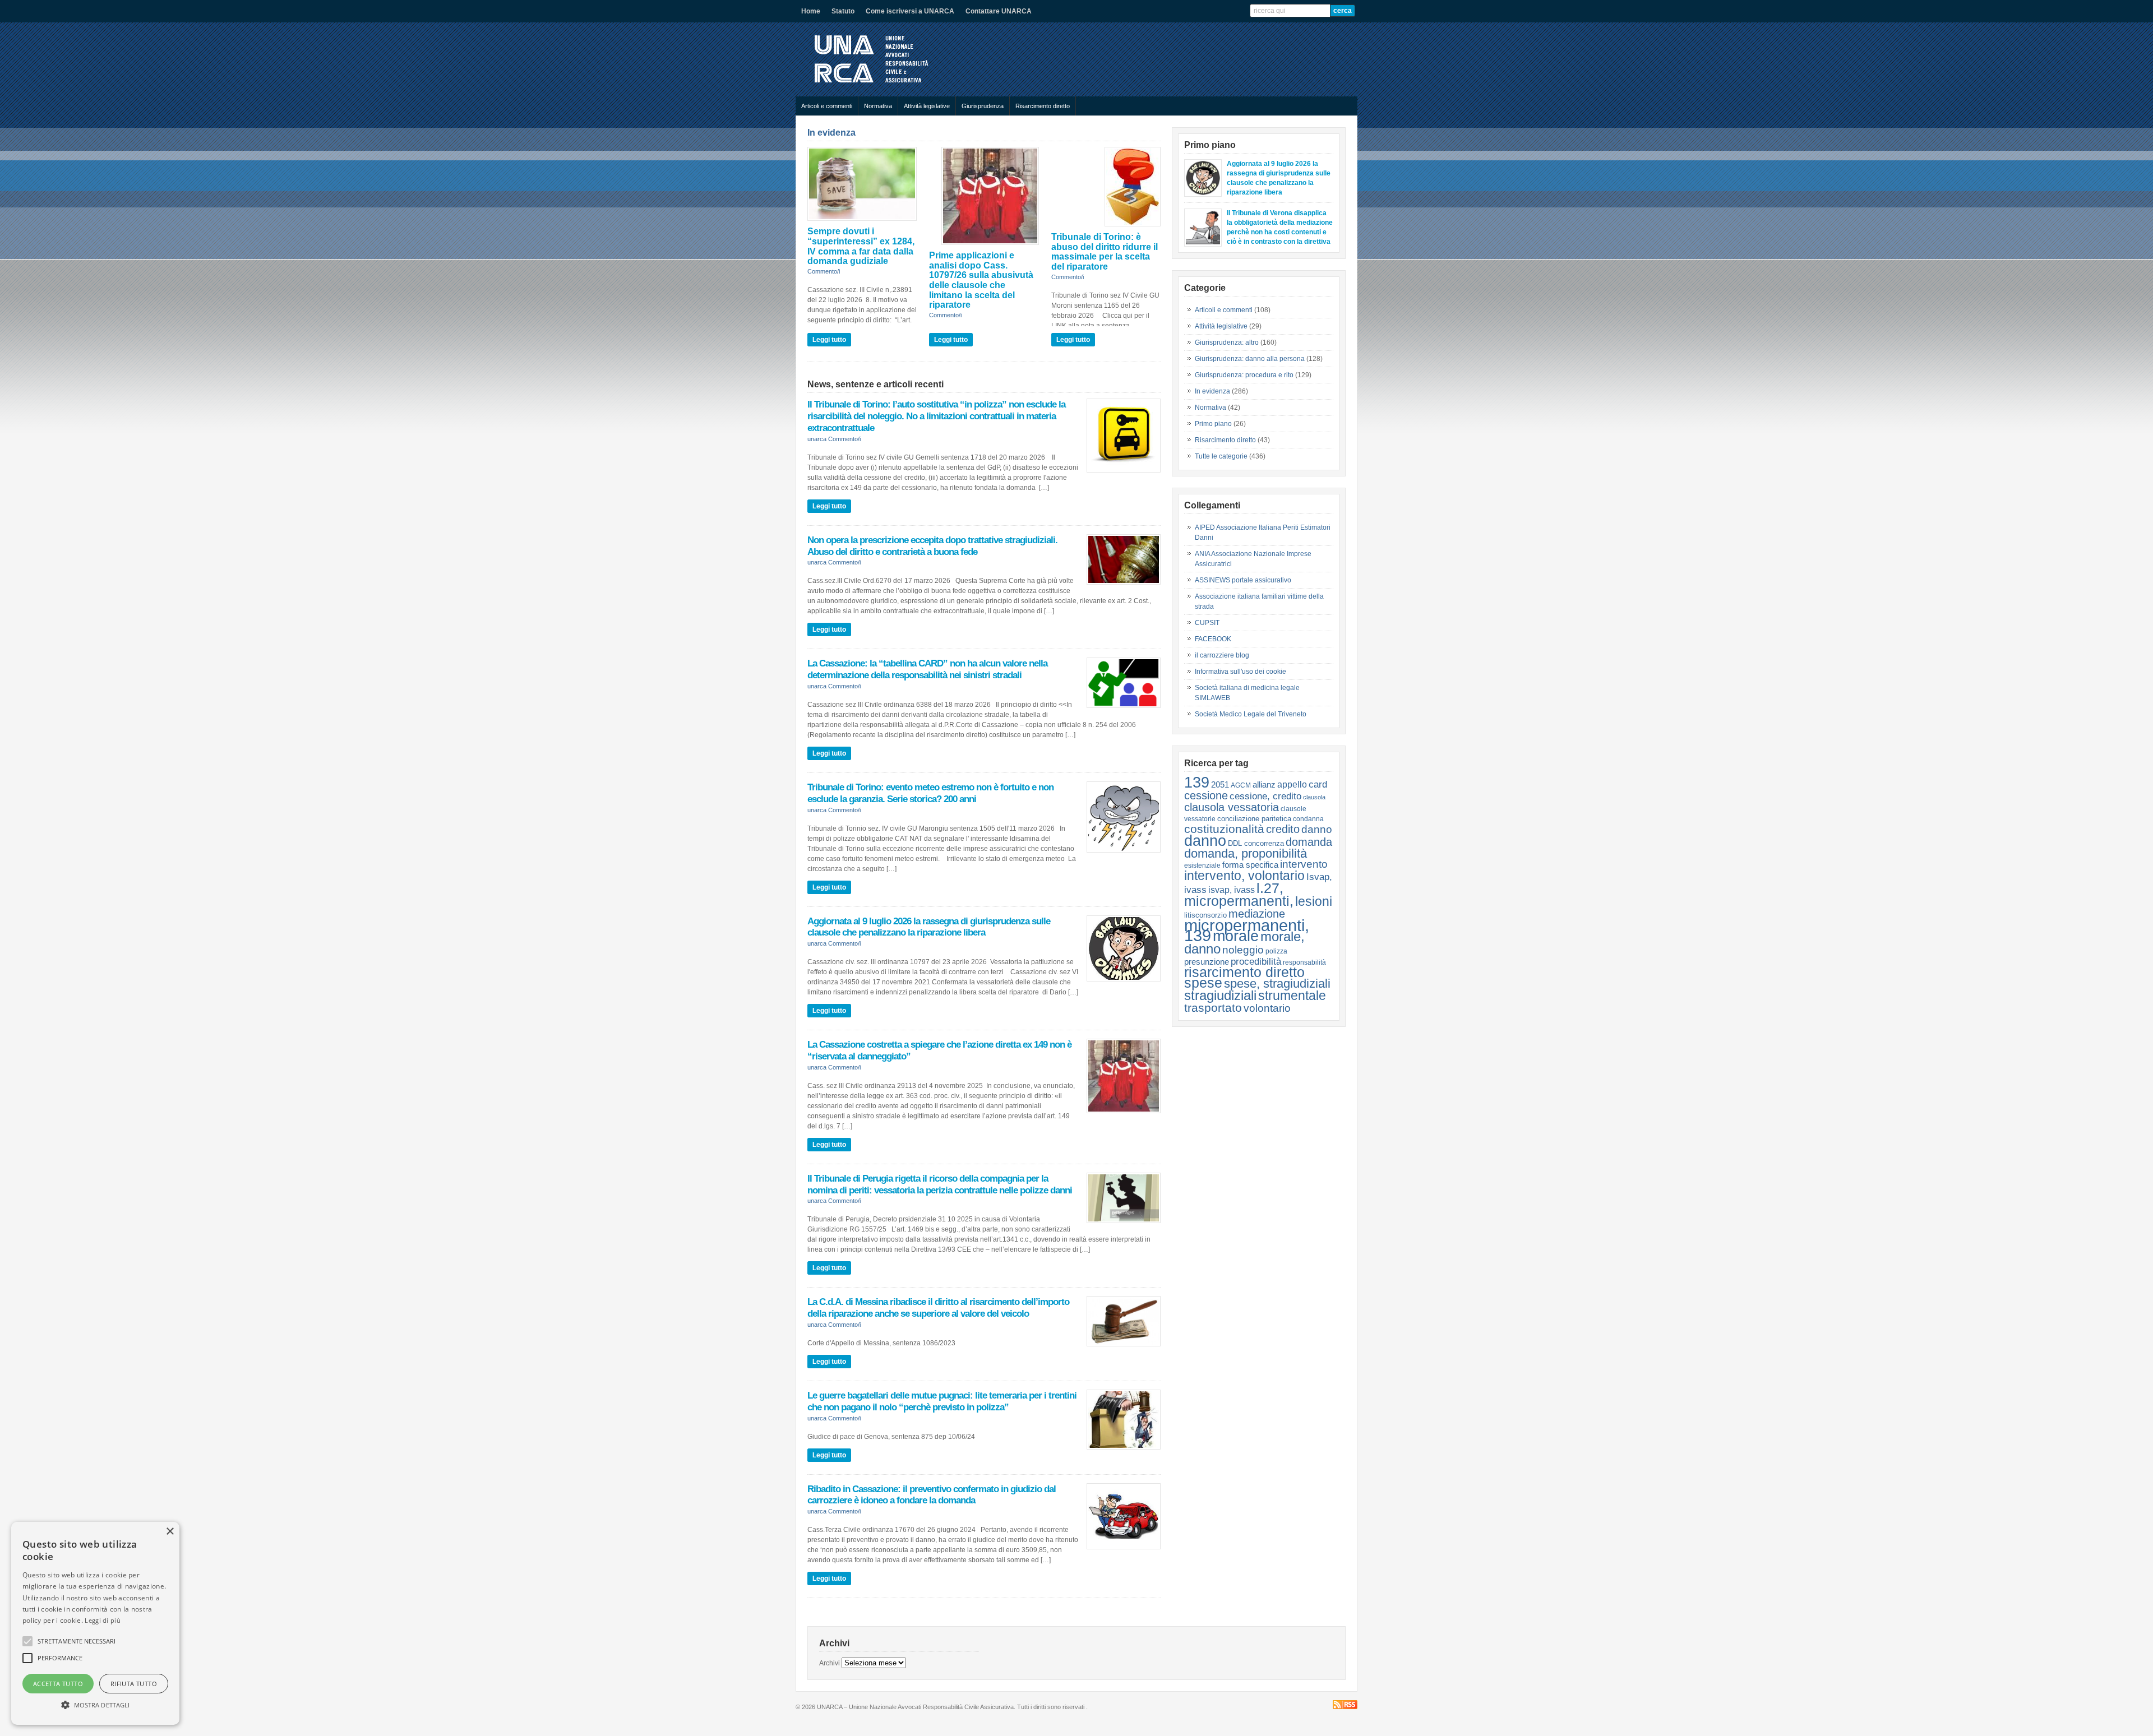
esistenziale (1202, 865)
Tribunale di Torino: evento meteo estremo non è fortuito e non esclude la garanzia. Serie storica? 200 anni (930, 793)
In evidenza (831, 133)
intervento (1304, 864)
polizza (1276, 951)
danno (1317, 829)
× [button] (170, 1532)
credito (1283, 829)
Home (811, 11)
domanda (1309, 842)
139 (1197, 782)
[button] (95, 1705)
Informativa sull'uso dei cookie (1240, 672)
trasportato (1213, 1008)
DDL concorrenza (1256, 843)
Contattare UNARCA (999, 11)
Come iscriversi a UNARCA (910, 11)
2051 (1220, 784)
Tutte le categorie (1221, 456)
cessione (1206, 795)
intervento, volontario (1244, 876)
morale (1236, 936)
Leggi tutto (829, 340)
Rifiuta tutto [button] (134, 1684)
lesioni (1314, 901)
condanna (1308, 819)
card (1318, 784)
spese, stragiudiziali (1277, 983)
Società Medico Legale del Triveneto (1251, 714)
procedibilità (1256, 961)
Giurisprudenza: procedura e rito (1244, 375)
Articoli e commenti (827, 106)
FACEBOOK (1213, 639)
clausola (1314, 797)
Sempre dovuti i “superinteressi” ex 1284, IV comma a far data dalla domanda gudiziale (861, 246)
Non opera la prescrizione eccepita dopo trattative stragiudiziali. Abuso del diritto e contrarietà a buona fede (932, 546)
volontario (1267, 1008)
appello (1292, 784)
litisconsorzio (1205, 915)
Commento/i (824, 271)
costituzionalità (1224, 829)
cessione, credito (1265, 796)
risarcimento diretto (1244, 972)
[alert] (95, 1623)
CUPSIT (1207, 623)
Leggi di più (103, 1620)
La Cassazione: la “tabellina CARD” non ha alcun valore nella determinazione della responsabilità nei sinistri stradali (927, 669)
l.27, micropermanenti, (1239, 894)
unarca (817, 439)
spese (1203, 983)
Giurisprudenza (983, 106)
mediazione (1257, 914)
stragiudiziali (1220, 996)
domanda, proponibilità (1246, 853)
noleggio (1243, 950)
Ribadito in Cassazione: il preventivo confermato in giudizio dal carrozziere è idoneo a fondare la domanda (932, 1495)
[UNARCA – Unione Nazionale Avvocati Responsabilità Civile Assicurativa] (880, 85)
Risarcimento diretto (1043, 106)
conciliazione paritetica (1254, 819)
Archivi (830, 1663)
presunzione (1207, 962)
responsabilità (1304, 962)
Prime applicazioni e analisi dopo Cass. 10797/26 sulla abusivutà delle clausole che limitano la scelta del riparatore (981, 280)
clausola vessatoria (1232, 807)
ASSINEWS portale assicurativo (1243, 580)
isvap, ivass (1232, 890)
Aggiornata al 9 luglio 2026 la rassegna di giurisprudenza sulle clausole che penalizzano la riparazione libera (929, 927)
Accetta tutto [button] (58, 1684)
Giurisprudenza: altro (1227, 342)
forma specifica (1250, 865)
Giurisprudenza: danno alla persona (1250, 359)
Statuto (843, 11)
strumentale (1292, 996)
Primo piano (1213, 424)
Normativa (878, 106)
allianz (1264, 784)
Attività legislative (927, 106)
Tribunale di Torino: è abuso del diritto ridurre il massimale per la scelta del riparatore (1105, 252)
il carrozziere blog (1222, 655)
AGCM (1241, 785)
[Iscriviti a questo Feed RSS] (1345, 1705)
